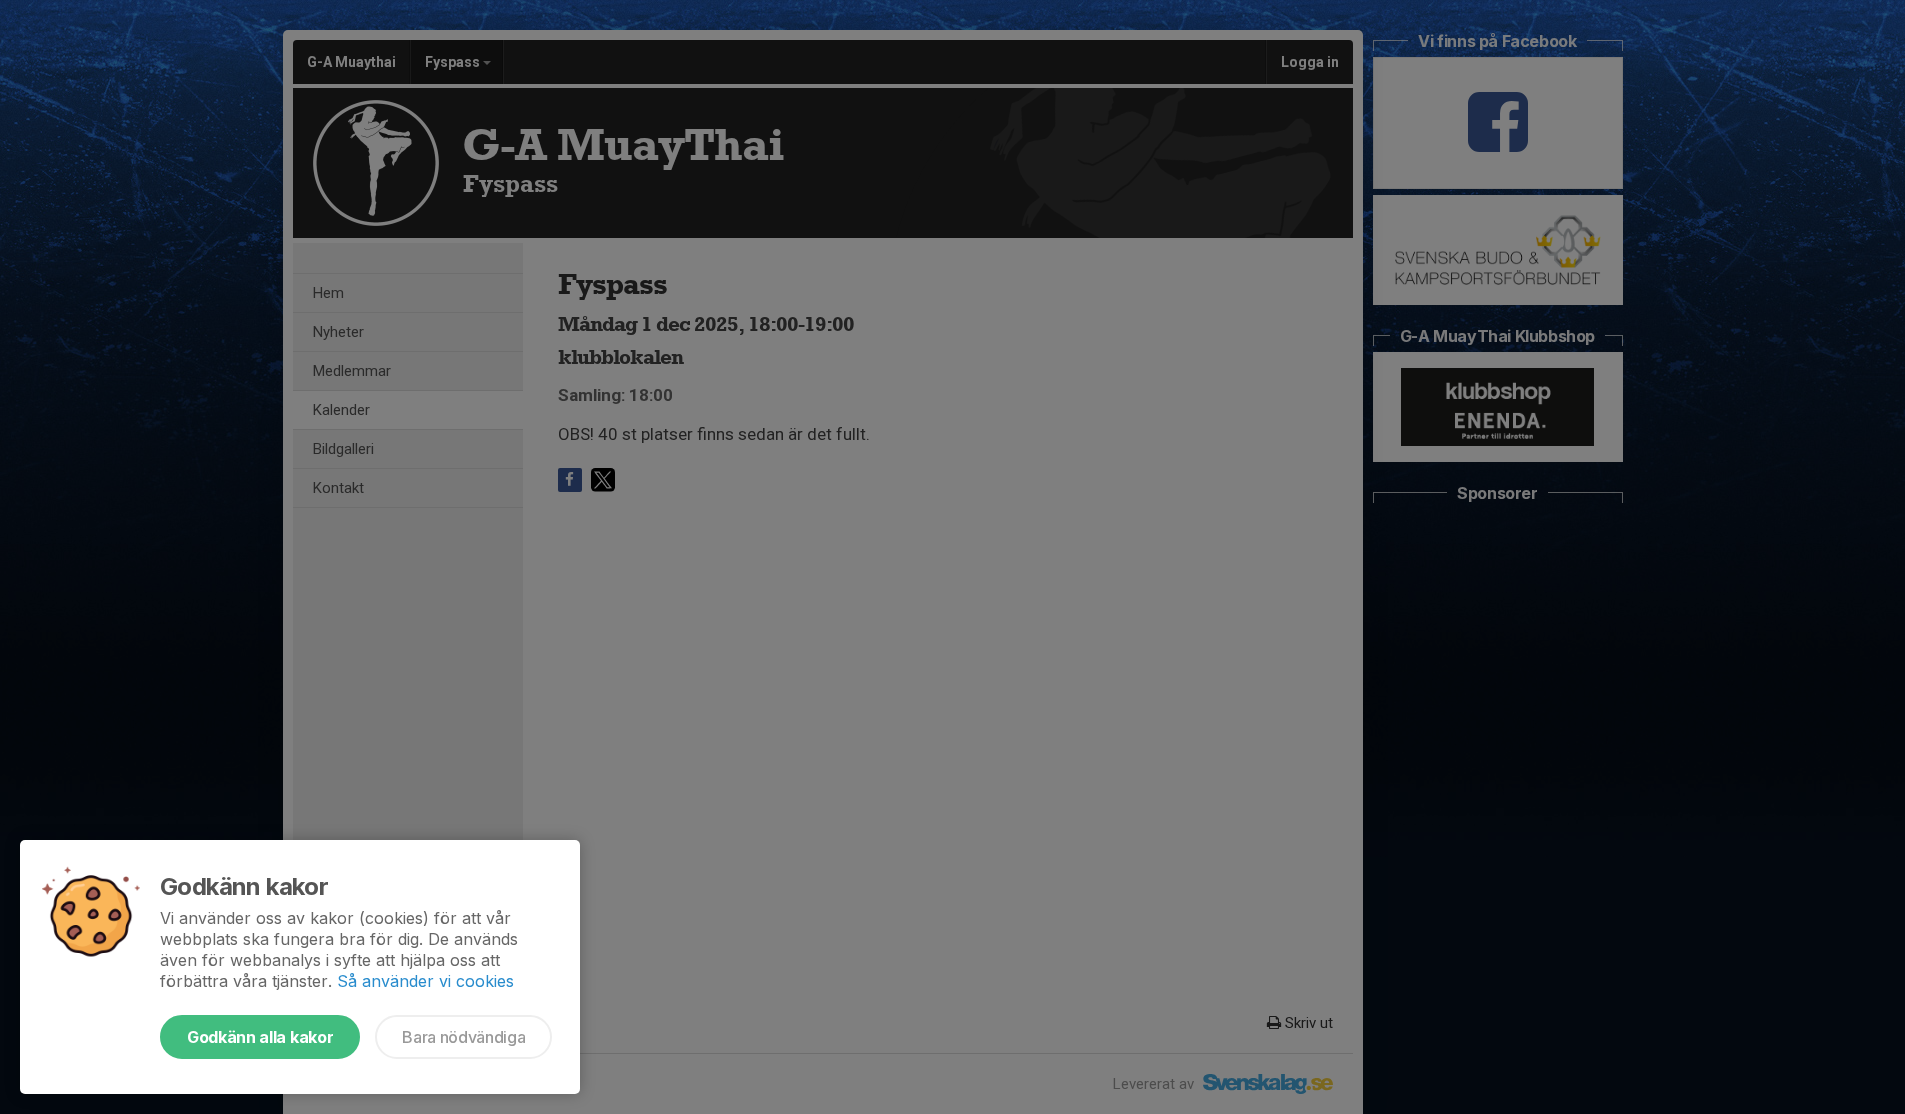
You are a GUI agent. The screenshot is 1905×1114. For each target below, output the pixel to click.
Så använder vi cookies (425, 981)
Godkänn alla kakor (260, 1037)
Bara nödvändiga (463, 1037)
